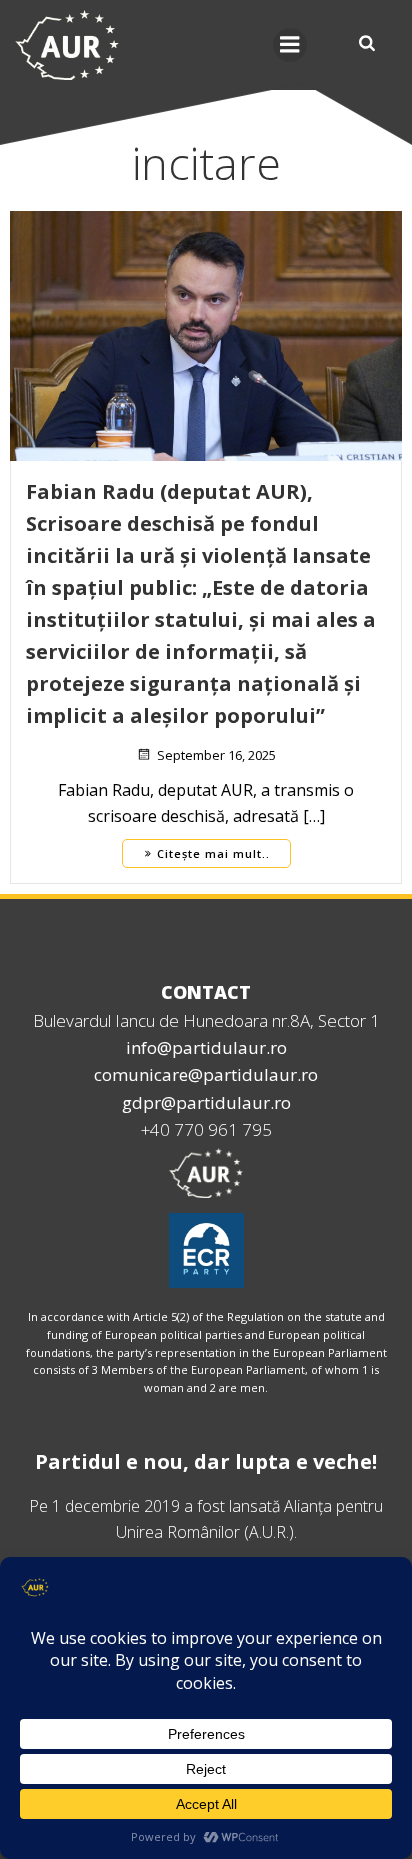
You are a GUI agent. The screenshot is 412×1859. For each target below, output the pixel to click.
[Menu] (290, 45)
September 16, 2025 (216, 755)
